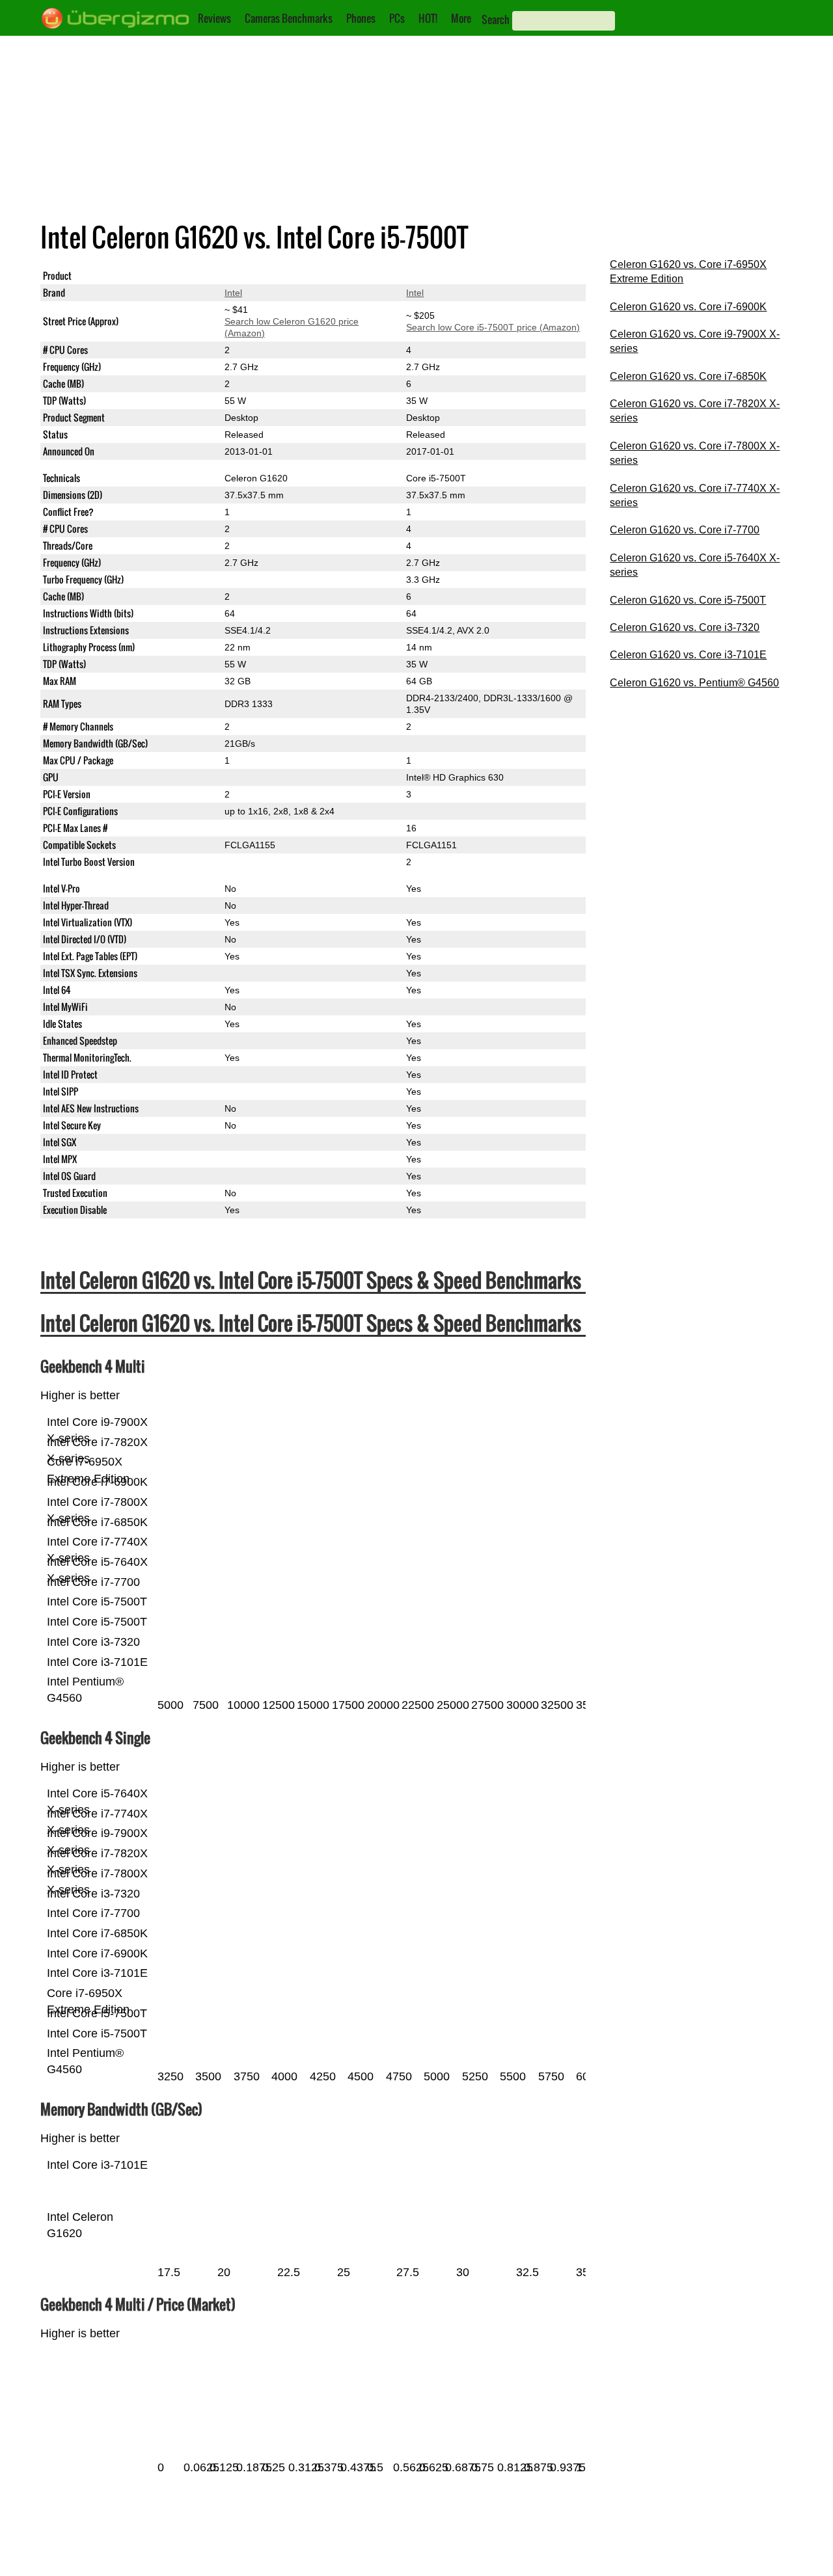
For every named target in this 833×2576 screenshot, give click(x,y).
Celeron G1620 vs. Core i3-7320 (685, 627)
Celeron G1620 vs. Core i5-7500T (688, 600)
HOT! (428, 18)
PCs (397, 18)
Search (496, 20)
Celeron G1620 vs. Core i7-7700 (685, 530)
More (461, 18)
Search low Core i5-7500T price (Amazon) (493, 327)
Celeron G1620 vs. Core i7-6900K (688, 307)
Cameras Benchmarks (289, 18)
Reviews (214, 18)
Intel (233, 293)
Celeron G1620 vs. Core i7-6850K (688, 376)
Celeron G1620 (256, 276)
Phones (361, 18)
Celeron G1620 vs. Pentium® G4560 (694, 683)
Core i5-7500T (436, 276)
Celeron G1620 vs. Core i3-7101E (688, 655)
